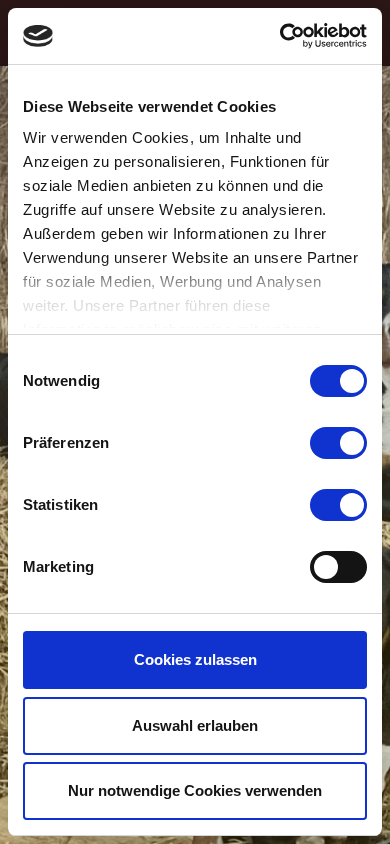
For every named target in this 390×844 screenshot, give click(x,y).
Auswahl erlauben (195, 725)
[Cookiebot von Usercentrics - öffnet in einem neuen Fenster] (280, 36)
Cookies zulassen (195, 659)
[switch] (338, 443)
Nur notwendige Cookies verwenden (195, 790)
